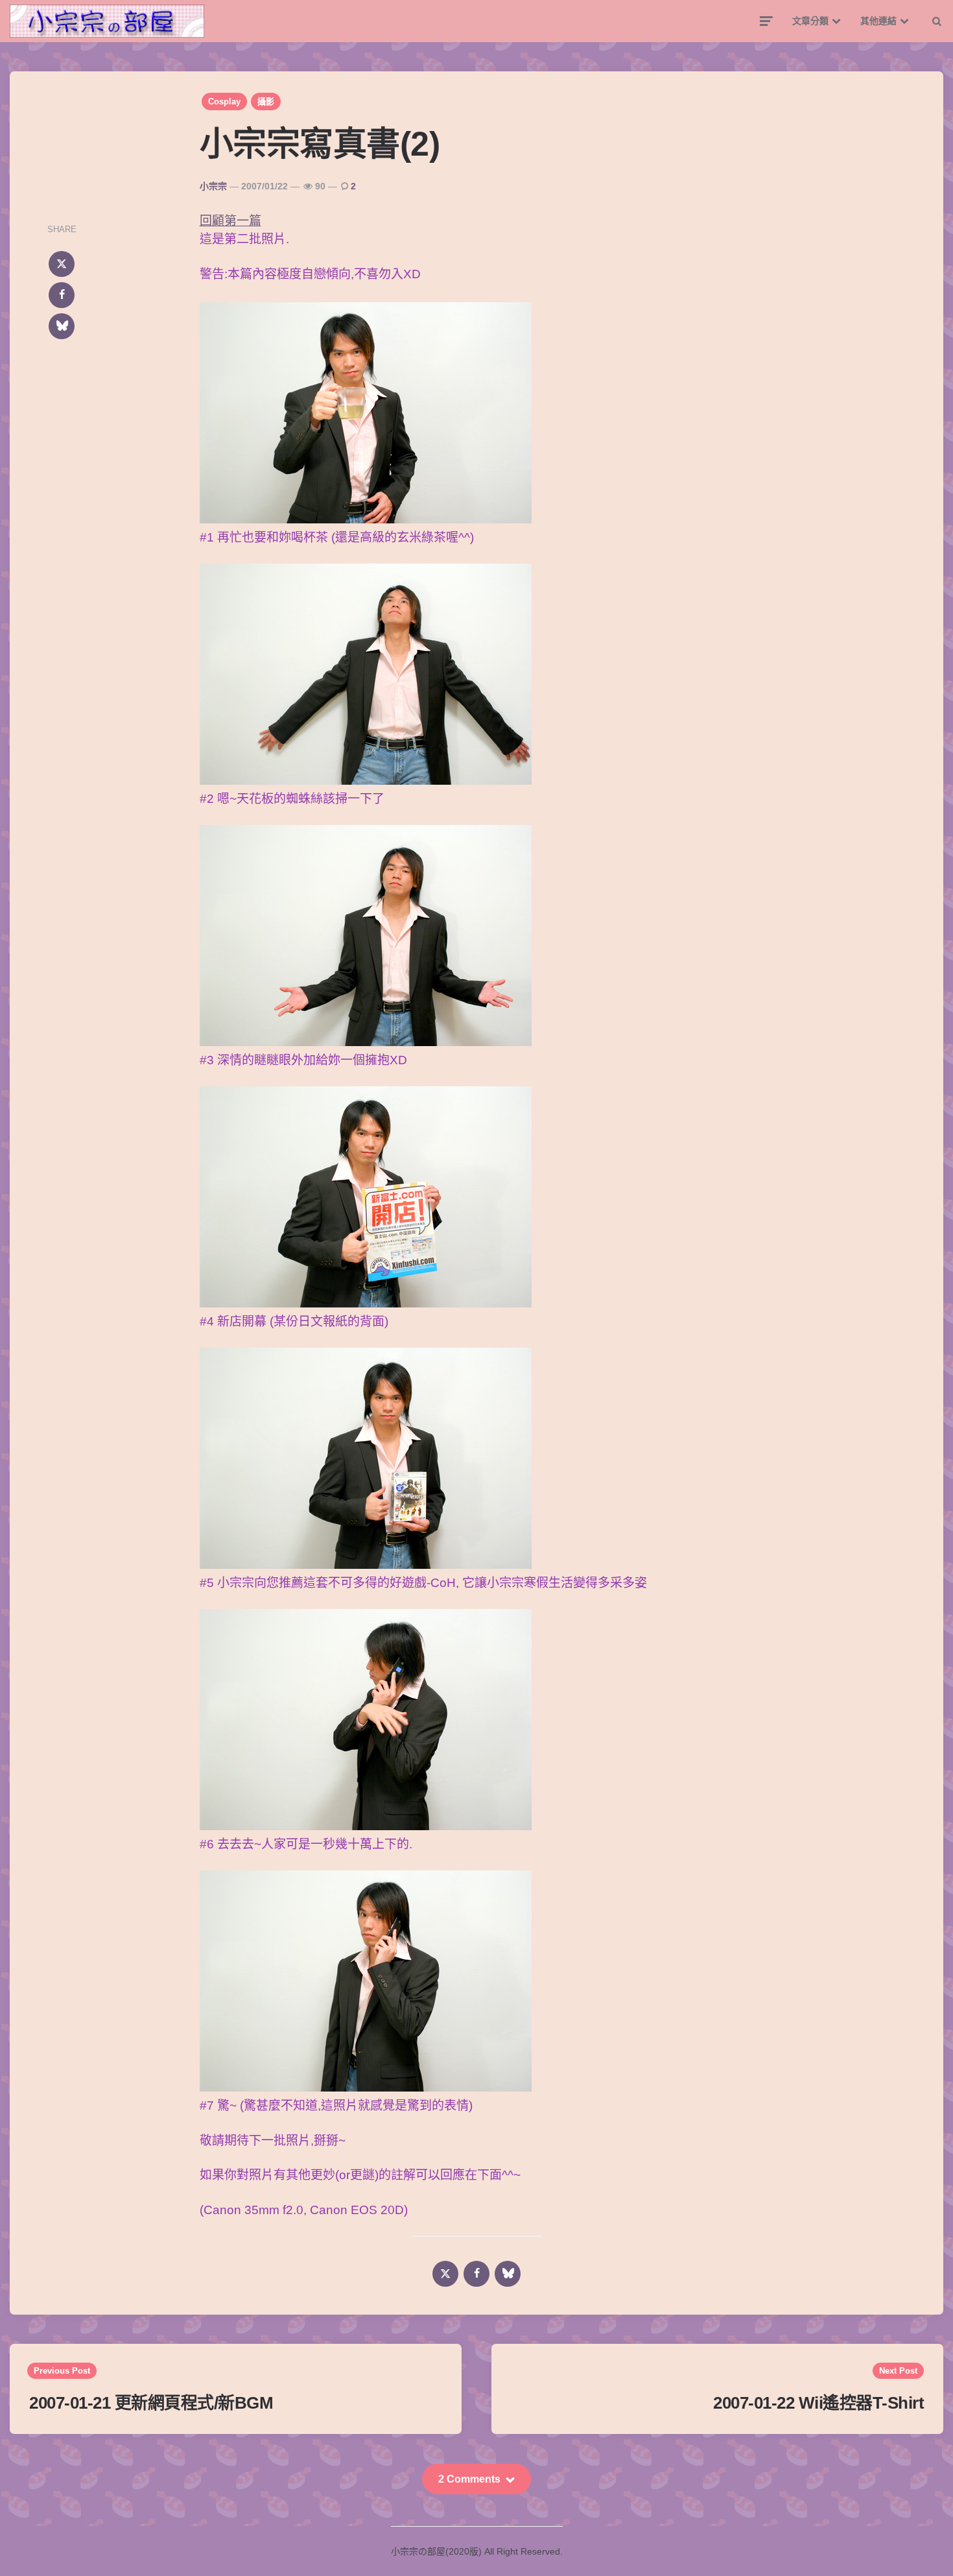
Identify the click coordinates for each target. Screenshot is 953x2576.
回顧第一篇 (230, 221)
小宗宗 (213, 186)
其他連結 (878, 21)
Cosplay (224, 101)
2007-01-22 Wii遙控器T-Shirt (818, 2403)
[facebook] (62, 295)
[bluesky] (62, 326)
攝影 (266, 101)
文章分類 (810, 21)
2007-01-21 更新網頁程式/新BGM (151, 2403)
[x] (62, 264)
